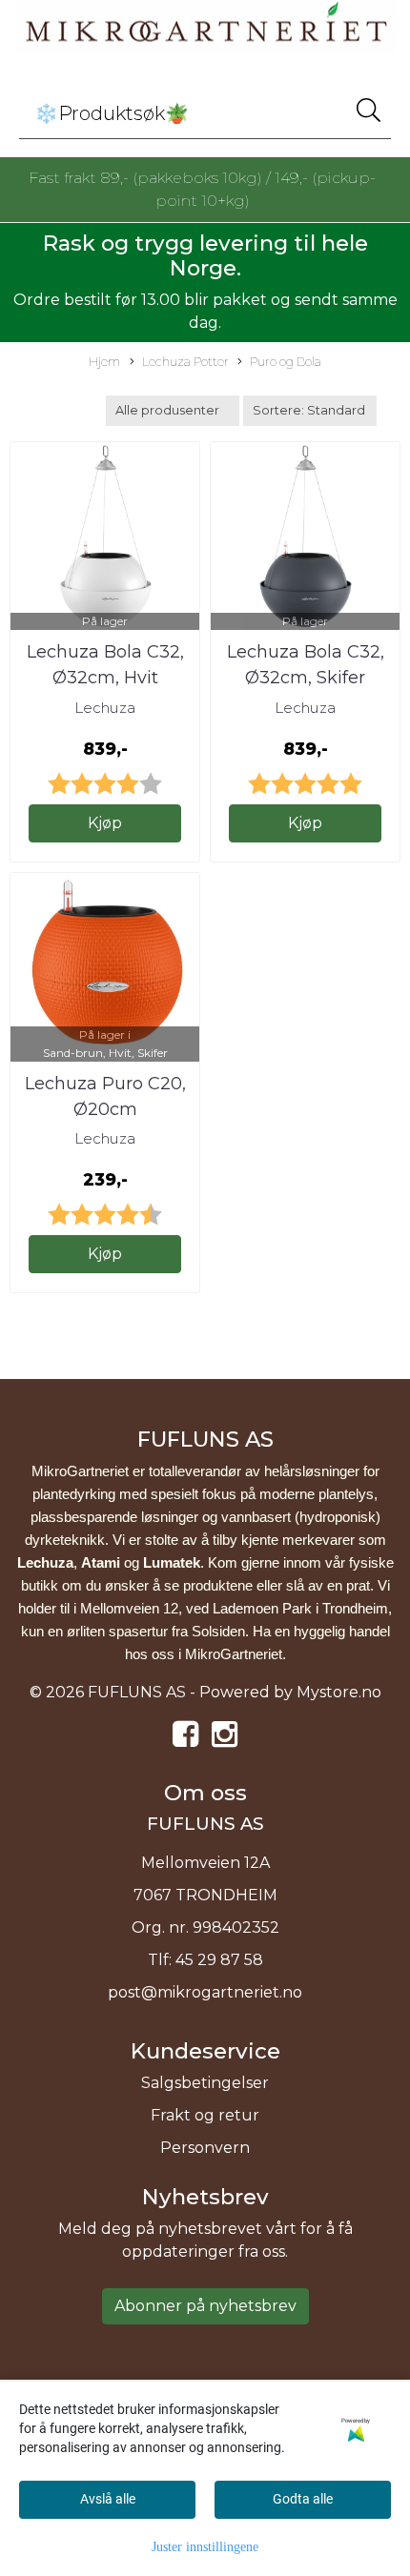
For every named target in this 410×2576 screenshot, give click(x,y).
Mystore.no (339, 1692)
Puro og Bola (286, 362)
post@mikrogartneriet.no (205, 1992)
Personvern (205, 2148)
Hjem (104, 362)
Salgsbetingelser (205, 2083)
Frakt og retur (205, 2115)
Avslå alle (108, 2499)
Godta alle (303, 2499)
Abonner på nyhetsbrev (205, 2306)
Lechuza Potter (185, 362)
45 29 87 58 (219, 1960)
